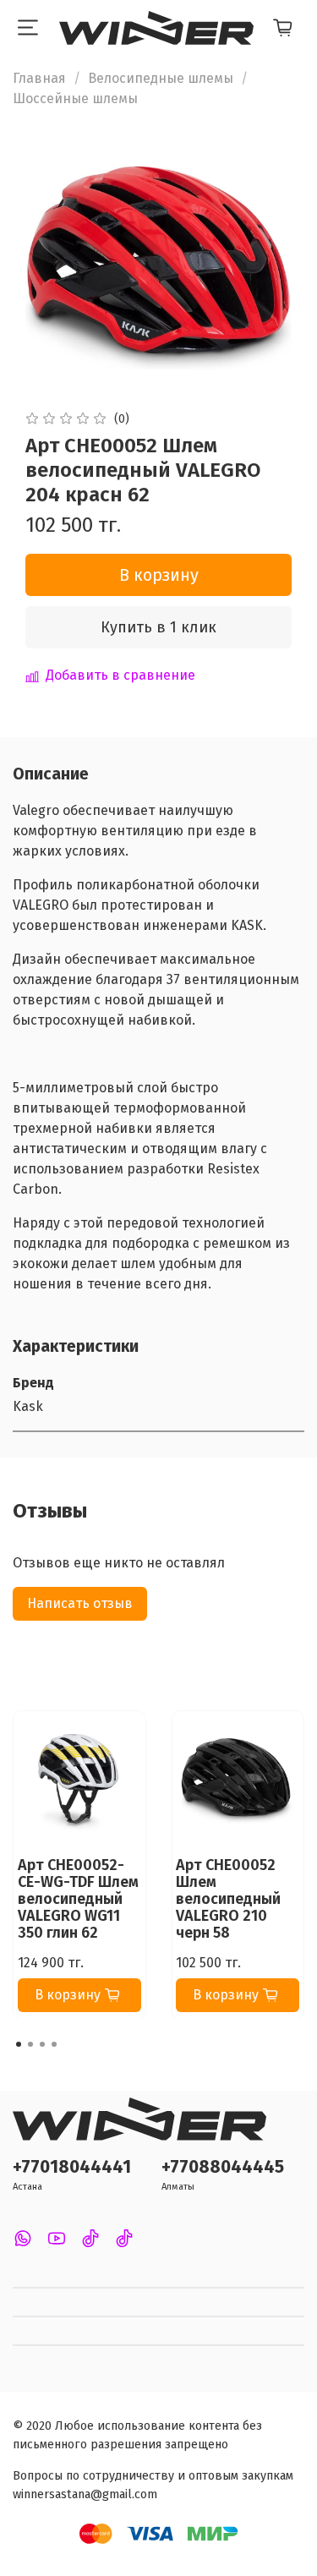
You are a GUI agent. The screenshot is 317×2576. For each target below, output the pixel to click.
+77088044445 (223, 2167)
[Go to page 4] (54, 2044)
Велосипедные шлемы (161, 78)
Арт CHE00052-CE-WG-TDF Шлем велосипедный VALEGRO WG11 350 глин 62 (78, 1898)
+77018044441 (72, 2167)
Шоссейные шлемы (75, 98)
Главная (39, 78)
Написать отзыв (80, 1603)
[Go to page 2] (30, 2044)
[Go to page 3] (42, 2044)
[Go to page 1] (19, 2044)
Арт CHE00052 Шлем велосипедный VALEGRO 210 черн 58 (228, 1898)
